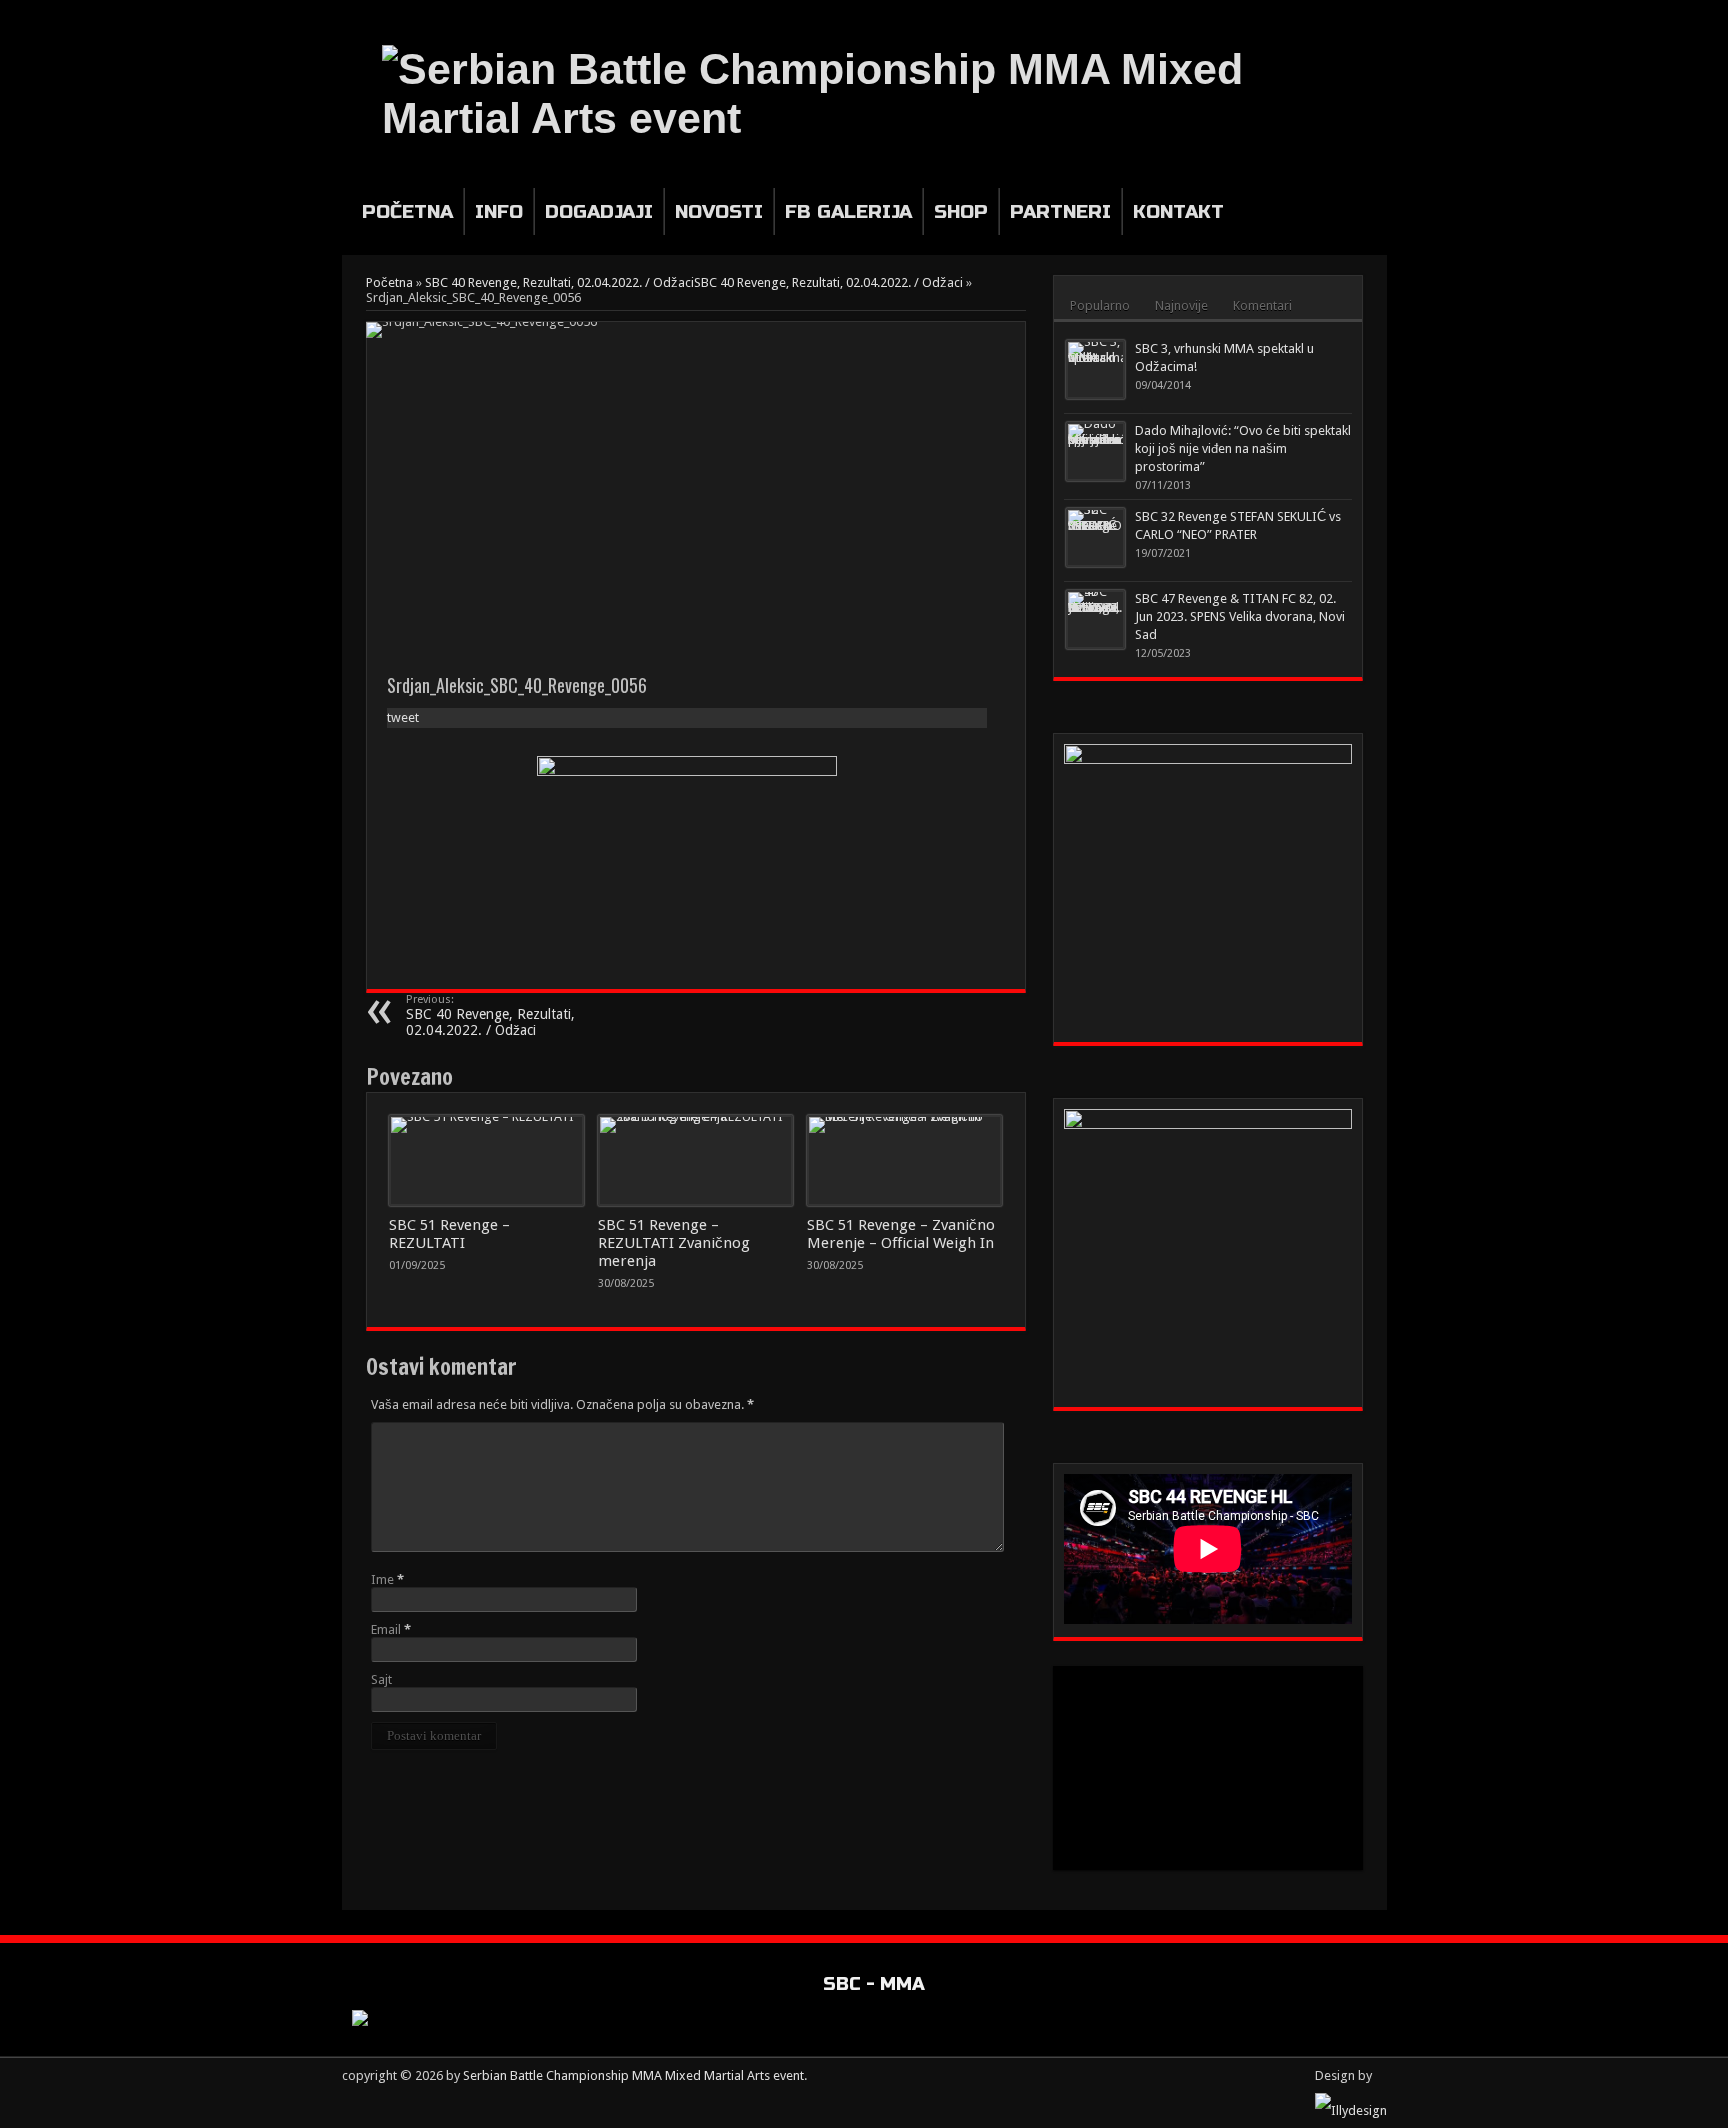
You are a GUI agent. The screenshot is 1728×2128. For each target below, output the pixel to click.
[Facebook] (1351, 14)
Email (386, 1629)
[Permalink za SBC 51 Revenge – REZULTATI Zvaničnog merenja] (695, 1161)
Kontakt (1178, 211)
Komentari (1262, 305)
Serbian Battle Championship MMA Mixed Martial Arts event (633, 2075)
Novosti (719, 211)
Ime (382, 1579)
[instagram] (1375, 14)
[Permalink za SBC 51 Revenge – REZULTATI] (486, 1161)
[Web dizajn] (1351, 2110)
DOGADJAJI (599, 211)
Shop (961, 211)
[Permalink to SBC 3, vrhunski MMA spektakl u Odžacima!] (1095, 369)
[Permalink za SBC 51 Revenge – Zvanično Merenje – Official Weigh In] (904, 1161)
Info (499, 211)
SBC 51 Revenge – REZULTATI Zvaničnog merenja (674, 1243)
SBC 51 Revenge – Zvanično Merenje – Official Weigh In (901, 1234)
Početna (407, 211)
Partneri (1060, 211)
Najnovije (1181, 305)
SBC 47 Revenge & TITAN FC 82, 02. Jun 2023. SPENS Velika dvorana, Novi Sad (1240, 616)
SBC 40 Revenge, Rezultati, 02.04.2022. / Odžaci (490, 1015)
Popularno (1100, 305)
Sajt (381, 1679)
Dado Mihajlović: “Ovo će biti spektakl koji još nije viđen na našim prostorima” (1243, 448)
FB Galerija (848, 211)
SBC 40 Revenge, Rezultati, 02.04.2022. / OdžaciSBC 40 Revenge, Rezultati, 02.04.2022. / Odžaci (694, 282)
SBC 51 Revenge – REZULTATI (449, 1234)
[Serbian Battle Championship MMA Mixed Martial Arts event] (879, 94)
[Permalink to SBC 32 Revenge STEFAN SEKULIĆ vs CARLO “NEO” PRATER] (1095, 537)
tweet (403, 717)
